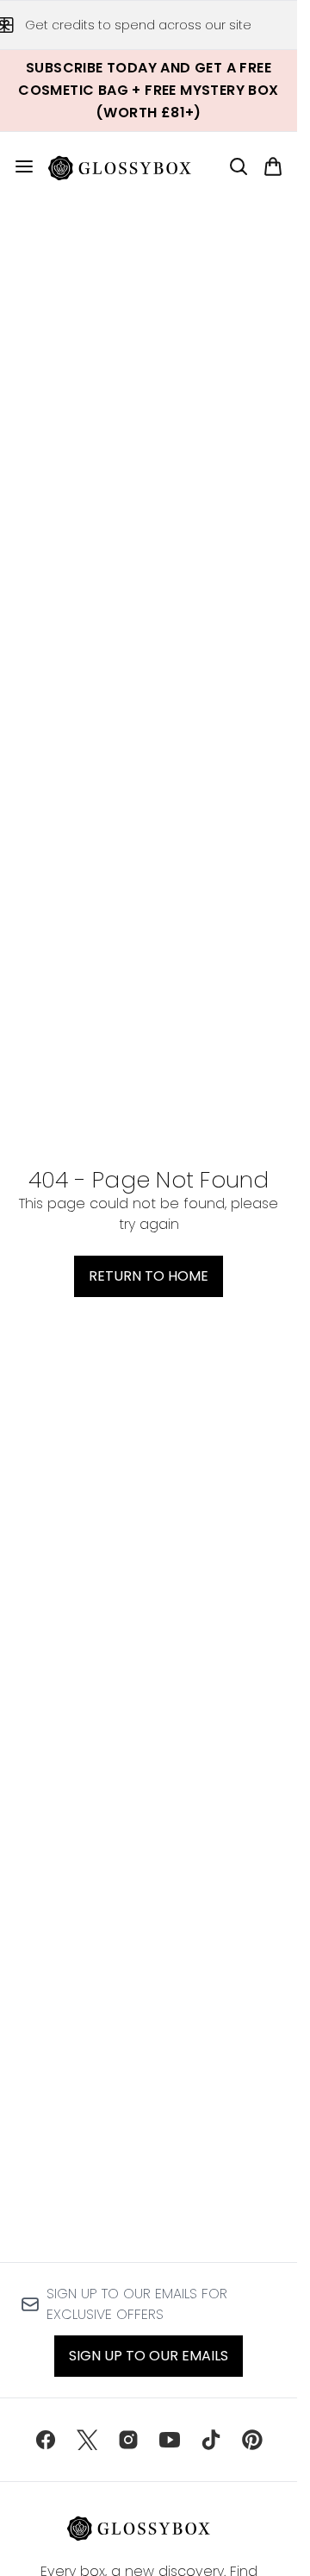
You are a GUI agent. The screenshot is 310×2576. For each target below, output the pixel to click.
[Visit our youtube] (170, 2440)
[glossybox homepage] (130, 166)
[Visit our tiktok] (211, 2440)
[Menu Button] (17, 166)
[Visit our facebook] (46, 2440)
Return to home (149, 1276)
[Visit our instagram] (128, 2440)
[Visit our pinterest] (252, 2440)
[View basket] (273, 166)
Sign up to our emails (149, 2356)
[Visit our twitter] (87, 2440)
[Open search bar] (239, 166)
